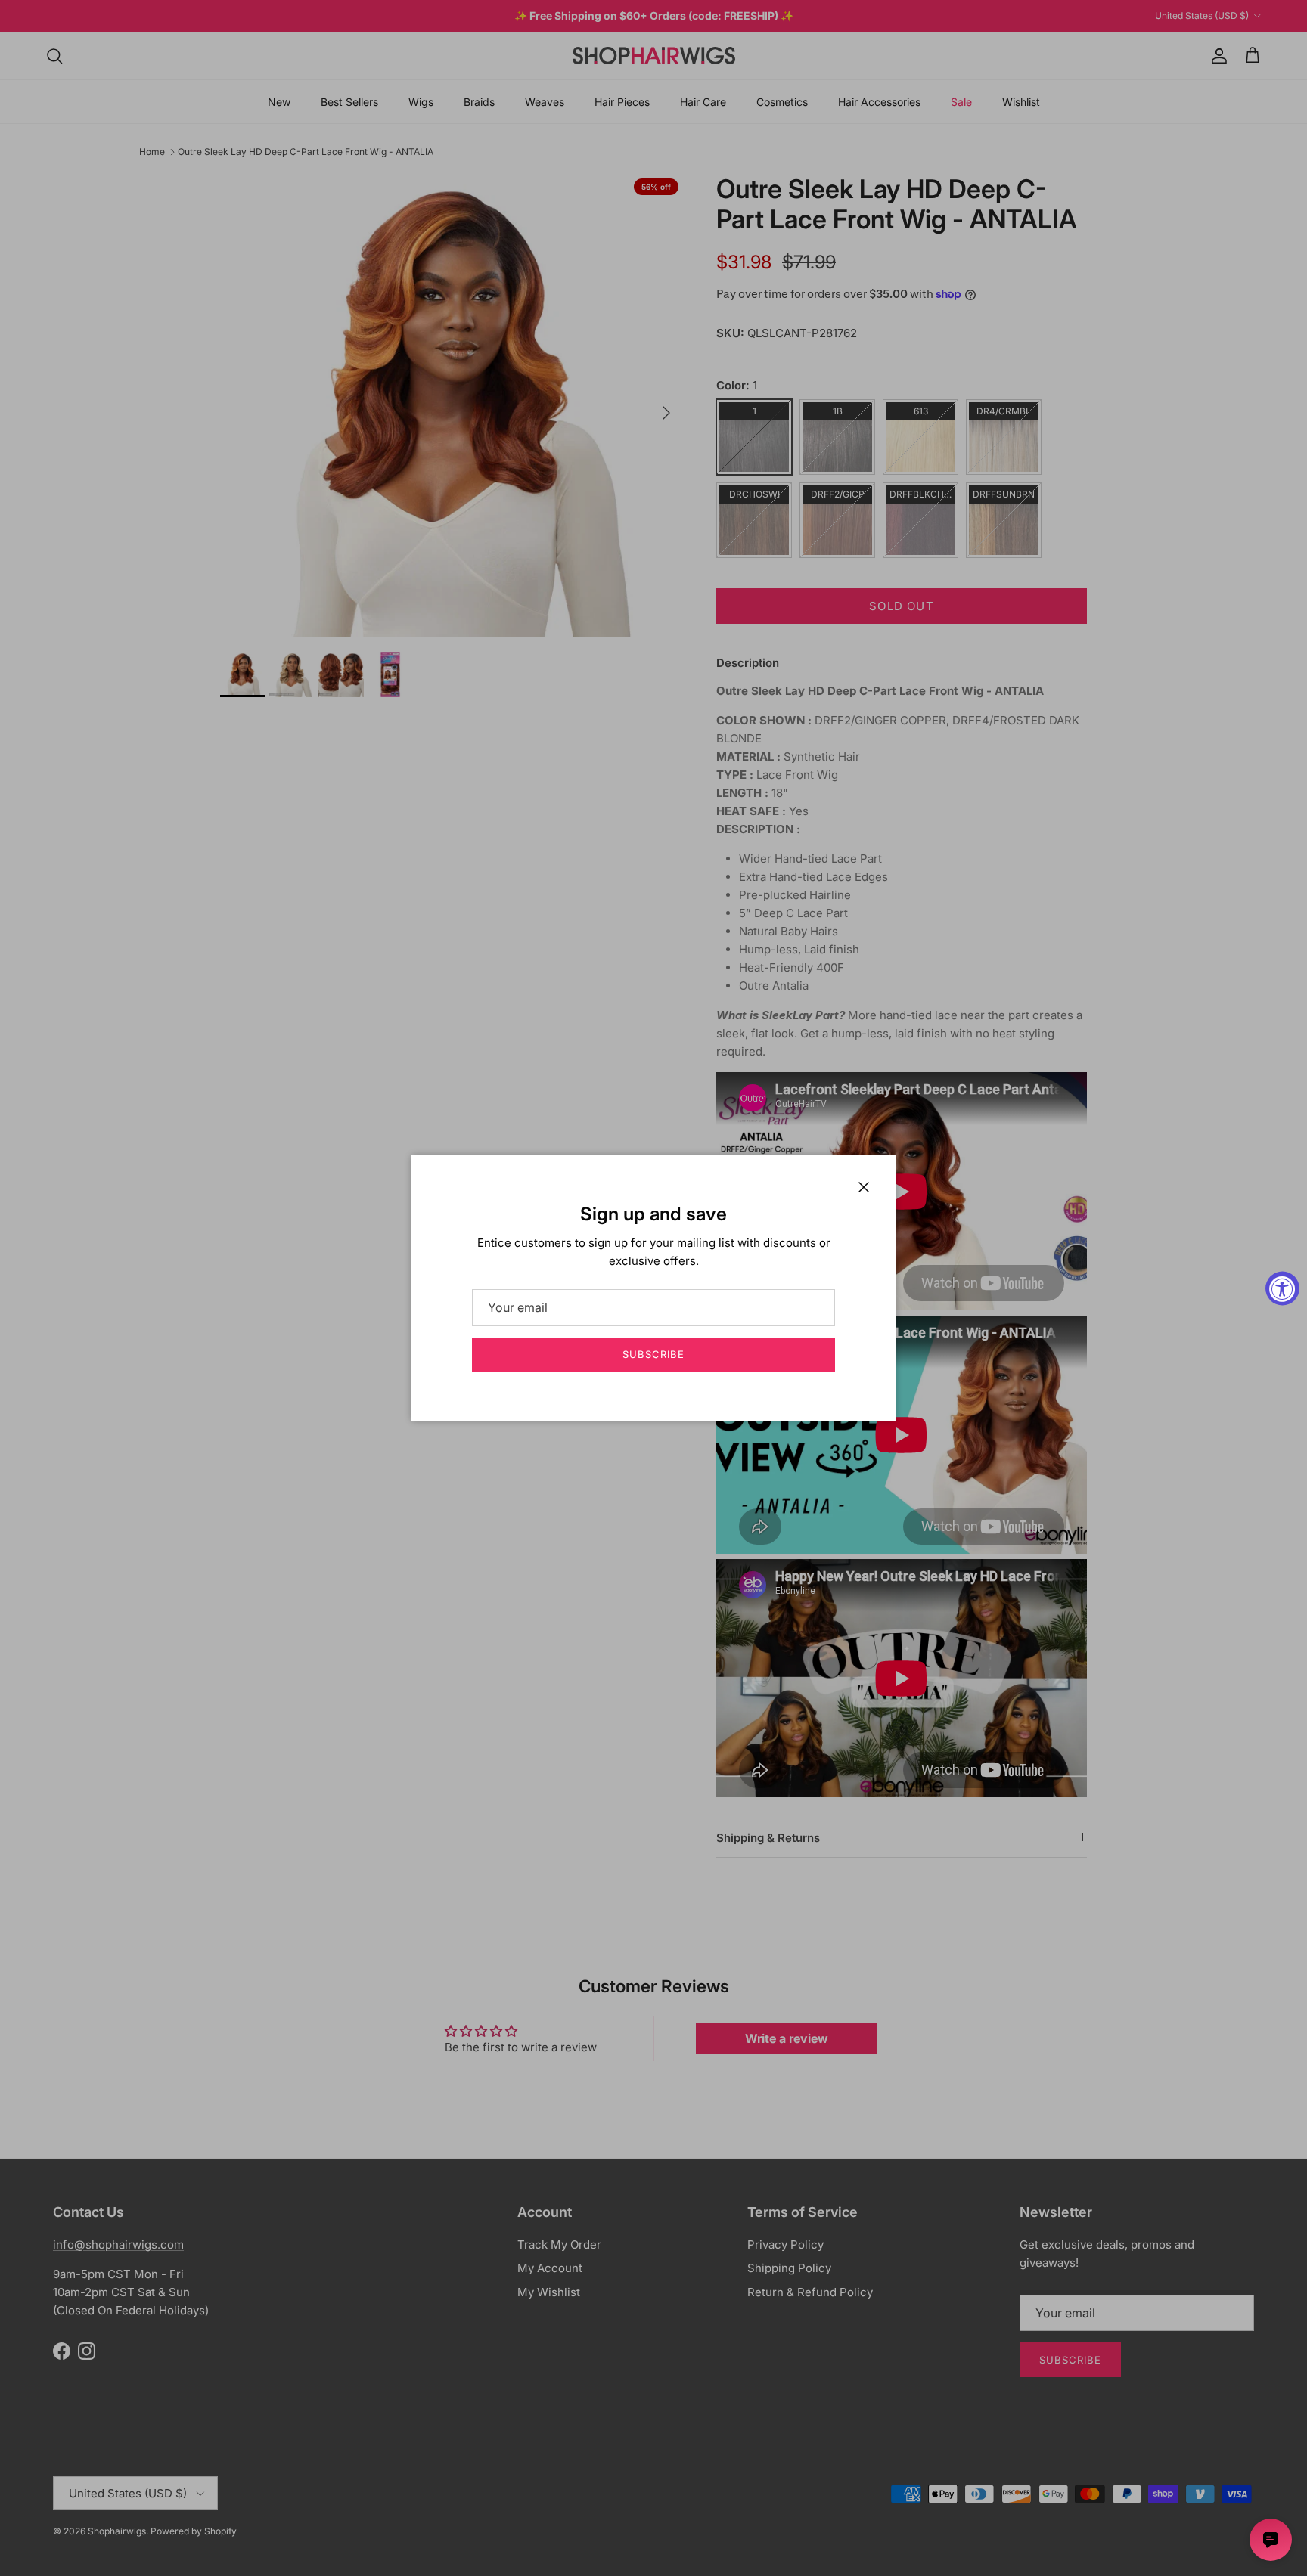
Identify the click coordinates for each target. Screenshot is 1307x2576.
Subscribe (653, 1354)
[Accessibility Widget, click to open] (1282, 1288)
